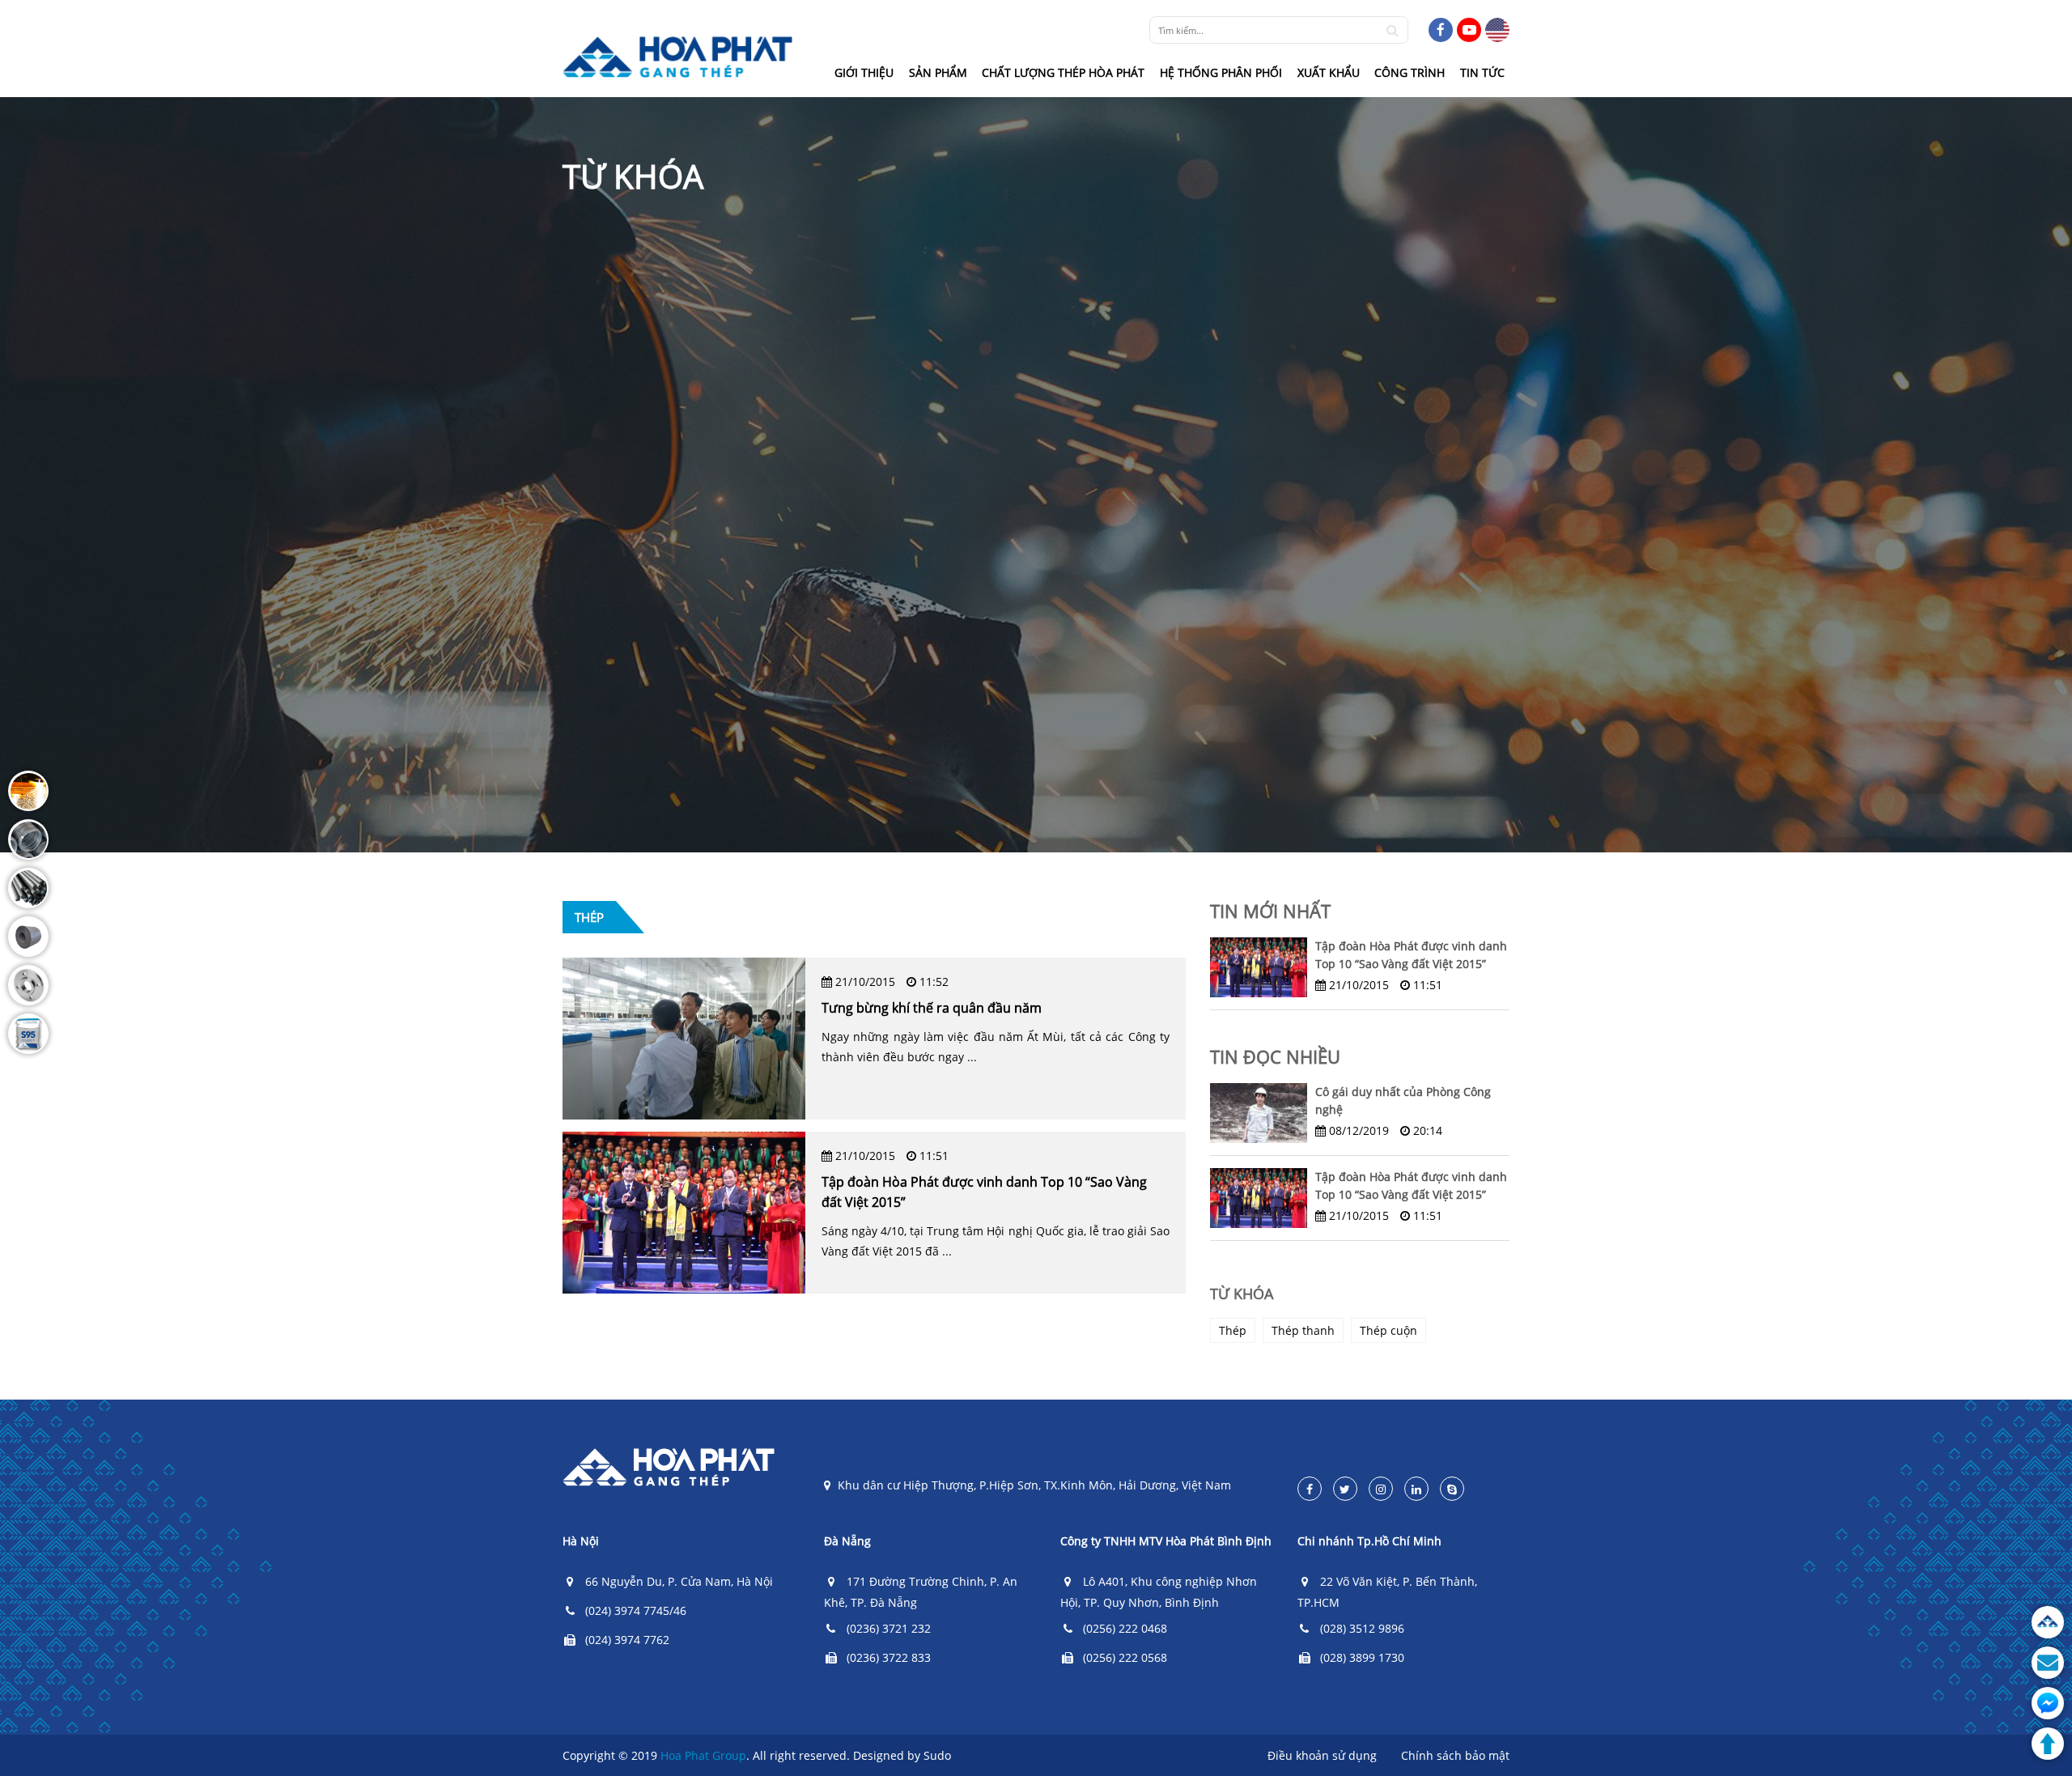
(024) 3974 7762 (627, 1640)
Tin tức (1482, 72)
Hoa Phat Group (703, 1755)
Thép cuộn (1388, 1330)
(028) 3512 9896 (1362, 1628)
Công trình (1410, 72)
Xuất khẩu (1329, 72)
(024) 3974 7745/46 (636, 1610)
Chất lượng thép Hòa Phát (1063, 72)
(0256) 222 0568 (1125, 1657)
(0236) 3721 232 (889, 1628)
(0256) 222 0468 (1125, 1628)
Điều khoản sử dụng (1322, 1755)
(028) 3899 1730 (1362, 1657)
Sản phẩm (938, 72)
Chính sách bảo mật (1455, 1755)
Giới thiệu (864, 72)
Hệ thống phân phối (1221, 72)
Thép (1233, 1330)
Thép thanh (1303, 1330)
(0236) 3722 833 (889, 1657)
